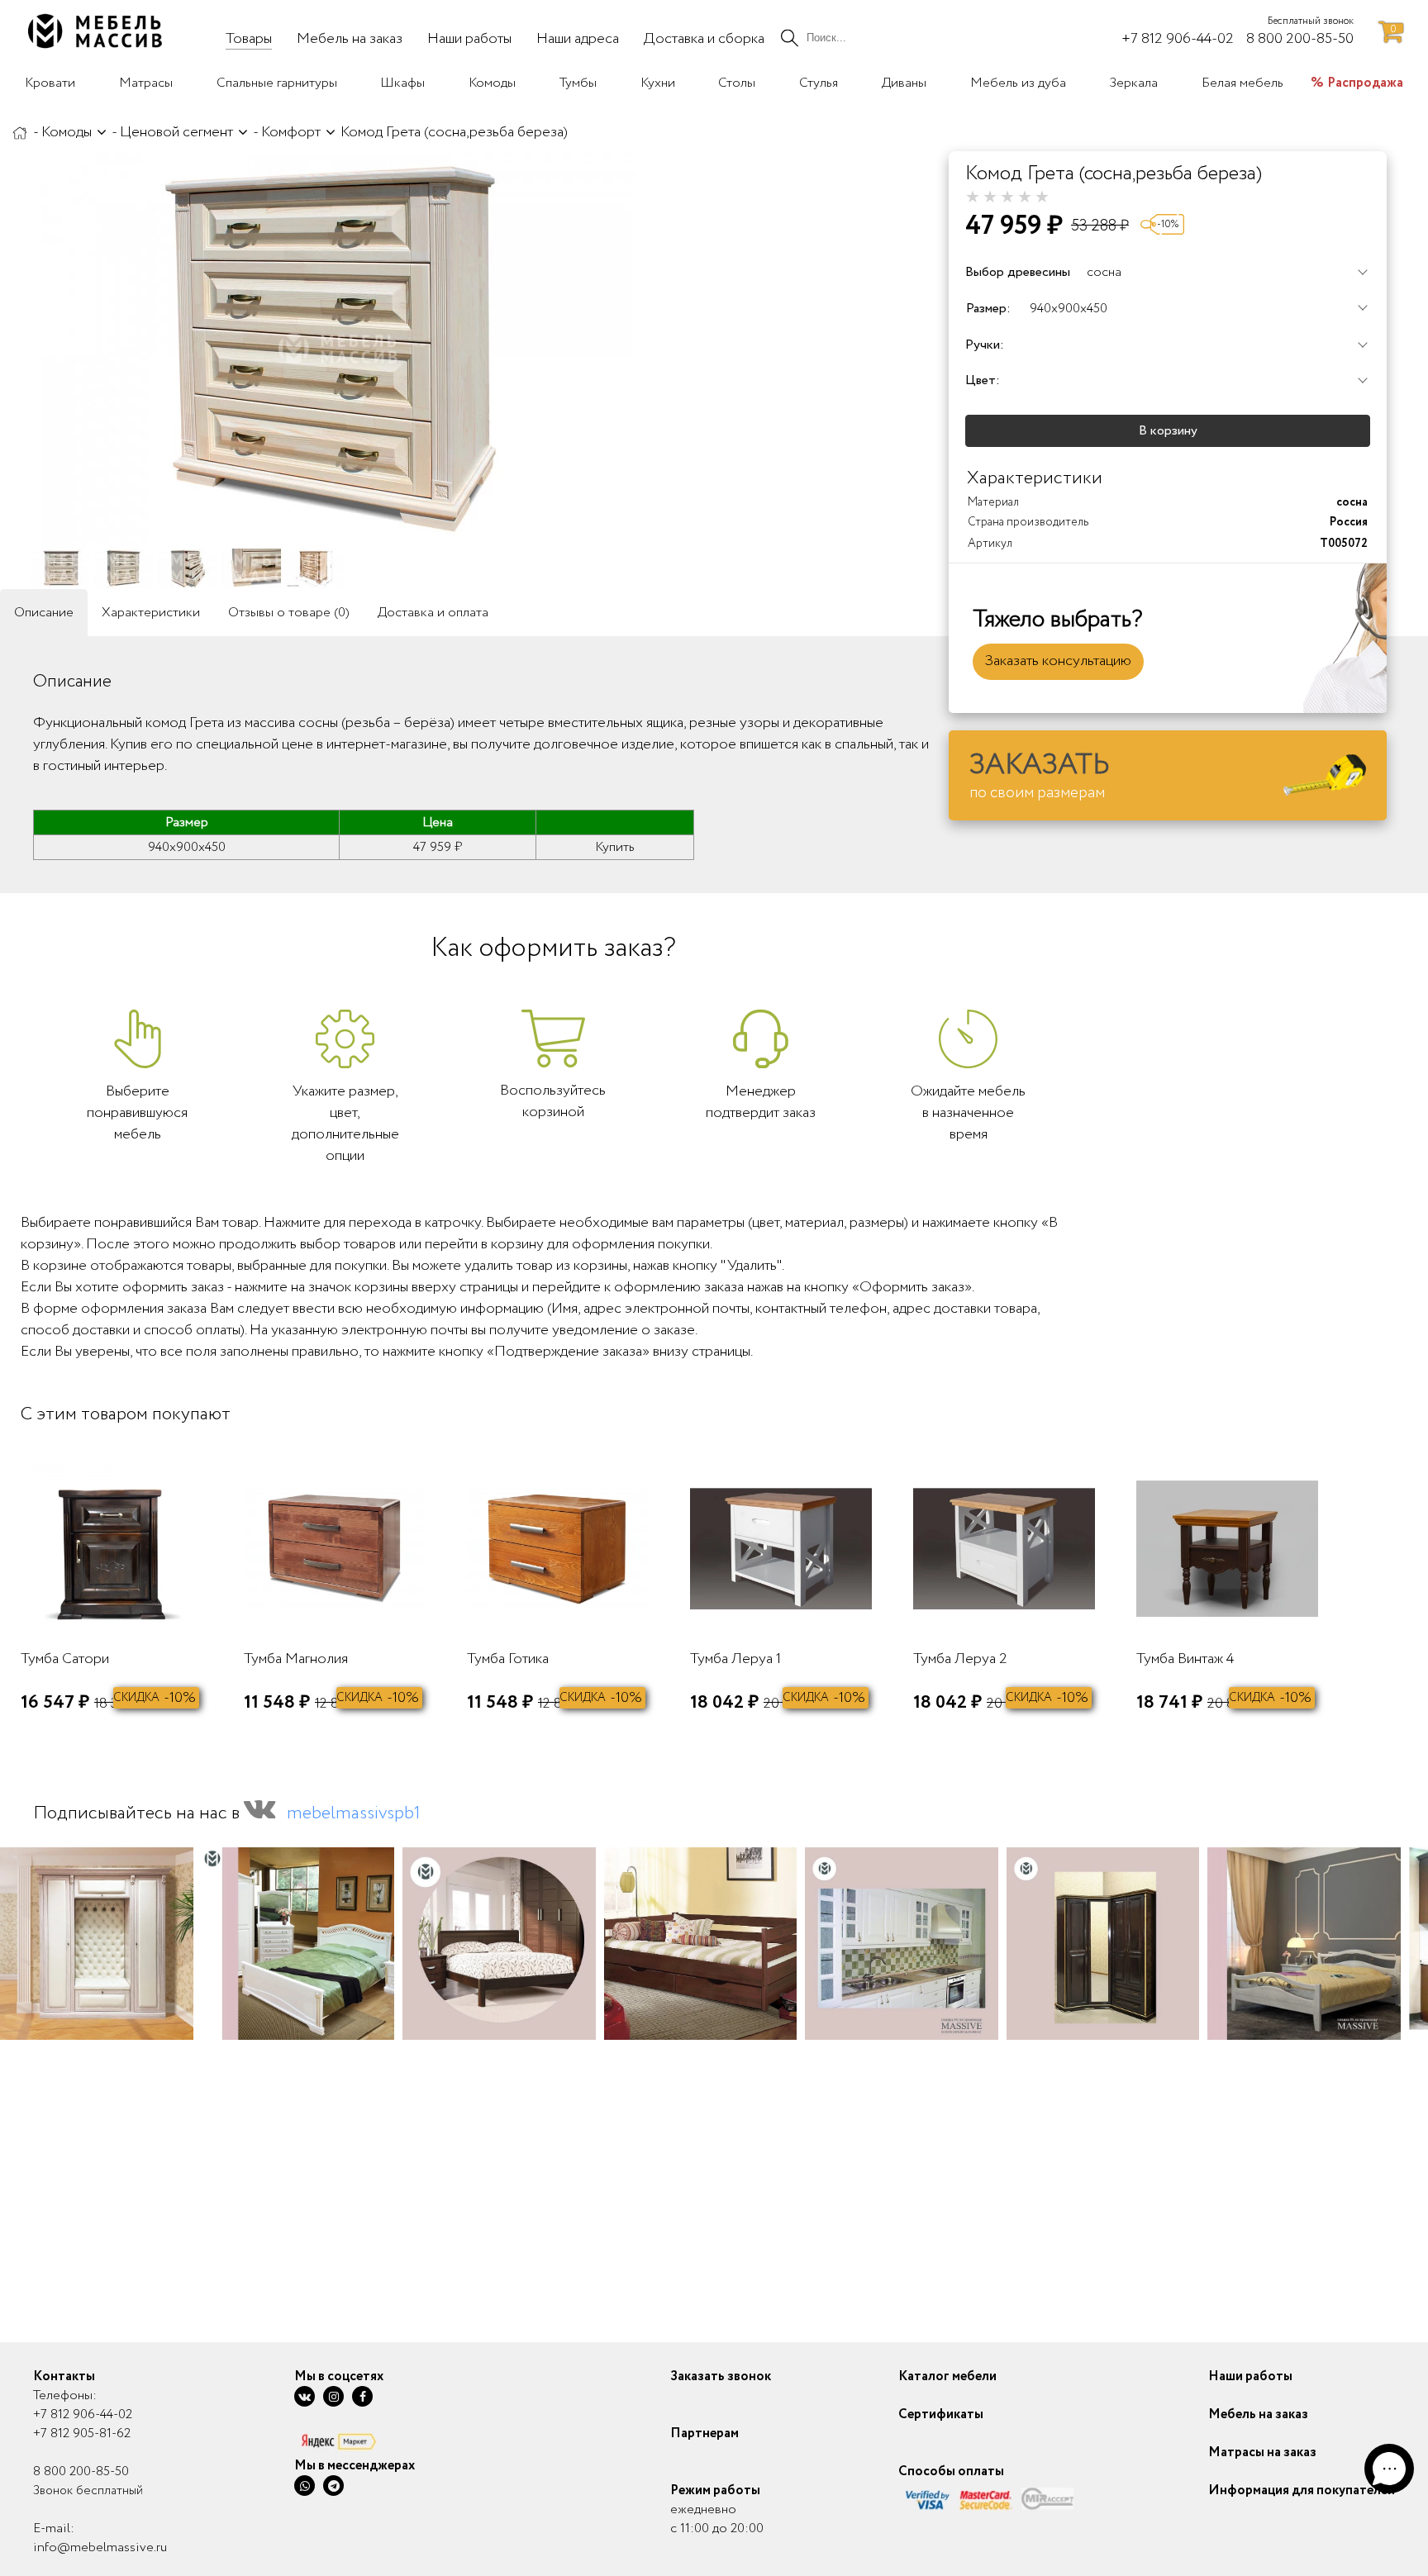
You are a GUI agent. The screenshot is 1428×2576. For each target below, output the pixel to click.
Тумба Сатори (65, 1659)
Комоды (67, 132)
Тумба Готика (508, 1659)
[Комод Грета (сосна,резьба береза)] (339, 349)
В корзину (1168, 431)
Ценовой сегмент (176, 132)
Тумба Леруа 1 (735, 1659)
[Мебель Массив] (20, 132)
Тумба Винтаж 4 (1185, 1659)
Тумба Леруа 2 (960, 1659)
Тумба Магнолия (296, 1659)
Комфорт (291, 132)
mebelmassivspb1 (354, 1813)
